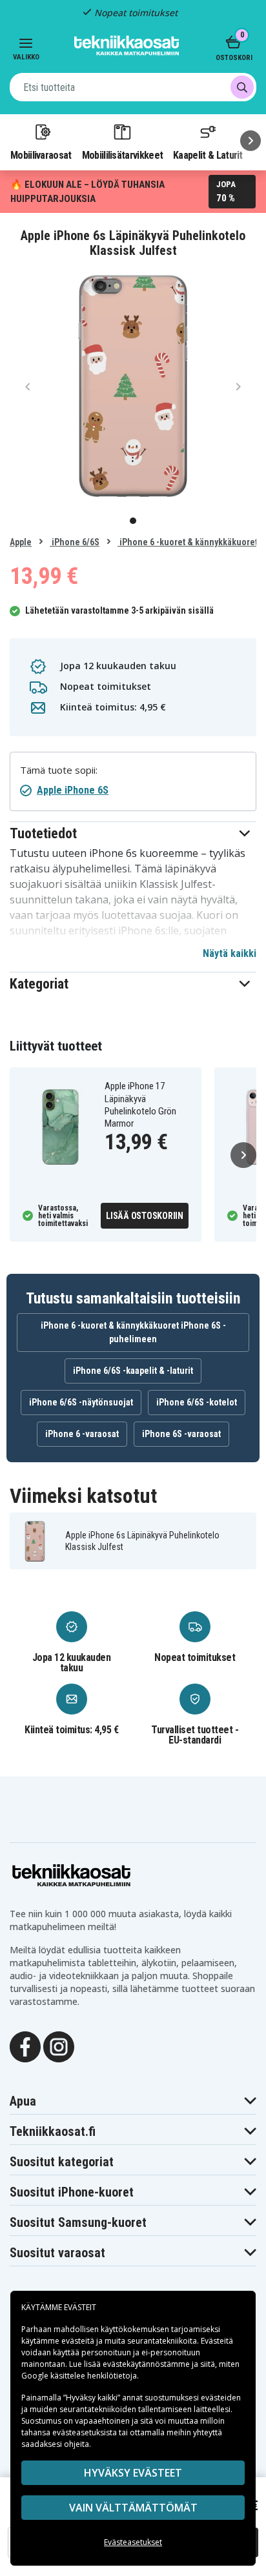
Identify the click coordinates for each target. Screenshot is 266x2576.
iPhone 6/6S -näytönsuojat (81, 1402)
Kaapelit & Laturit (208, 155)
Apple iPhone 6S (73, 790)
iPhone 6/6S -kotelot (197, 1402)
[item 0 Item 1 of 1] (133, 386)
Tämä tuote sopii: (59, 770)
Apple (21, 542)
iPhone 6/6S (75, 542)
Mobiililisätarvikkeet (123, 155)
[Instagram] (59, 2046)
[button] (133, 833)
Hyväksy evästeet (133, 2473)
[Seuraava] (251, 141)
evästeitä (79, 2341)
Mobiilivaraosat (41, 155)
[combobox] (133, 87)
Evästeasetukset (133, 2542)
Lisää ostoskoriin (145, 1216)
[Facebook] (25, 2046)
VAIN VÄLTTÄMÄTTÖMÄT (133, 2508)
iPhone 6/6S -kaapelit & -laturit (133, 1371)
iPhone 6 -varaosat (82, 1434)
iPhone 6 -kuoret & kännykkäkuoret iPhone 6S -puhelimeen (133, 1332)
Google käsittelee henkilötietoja (79, 2376)
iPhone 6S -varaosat (181, 1434)
